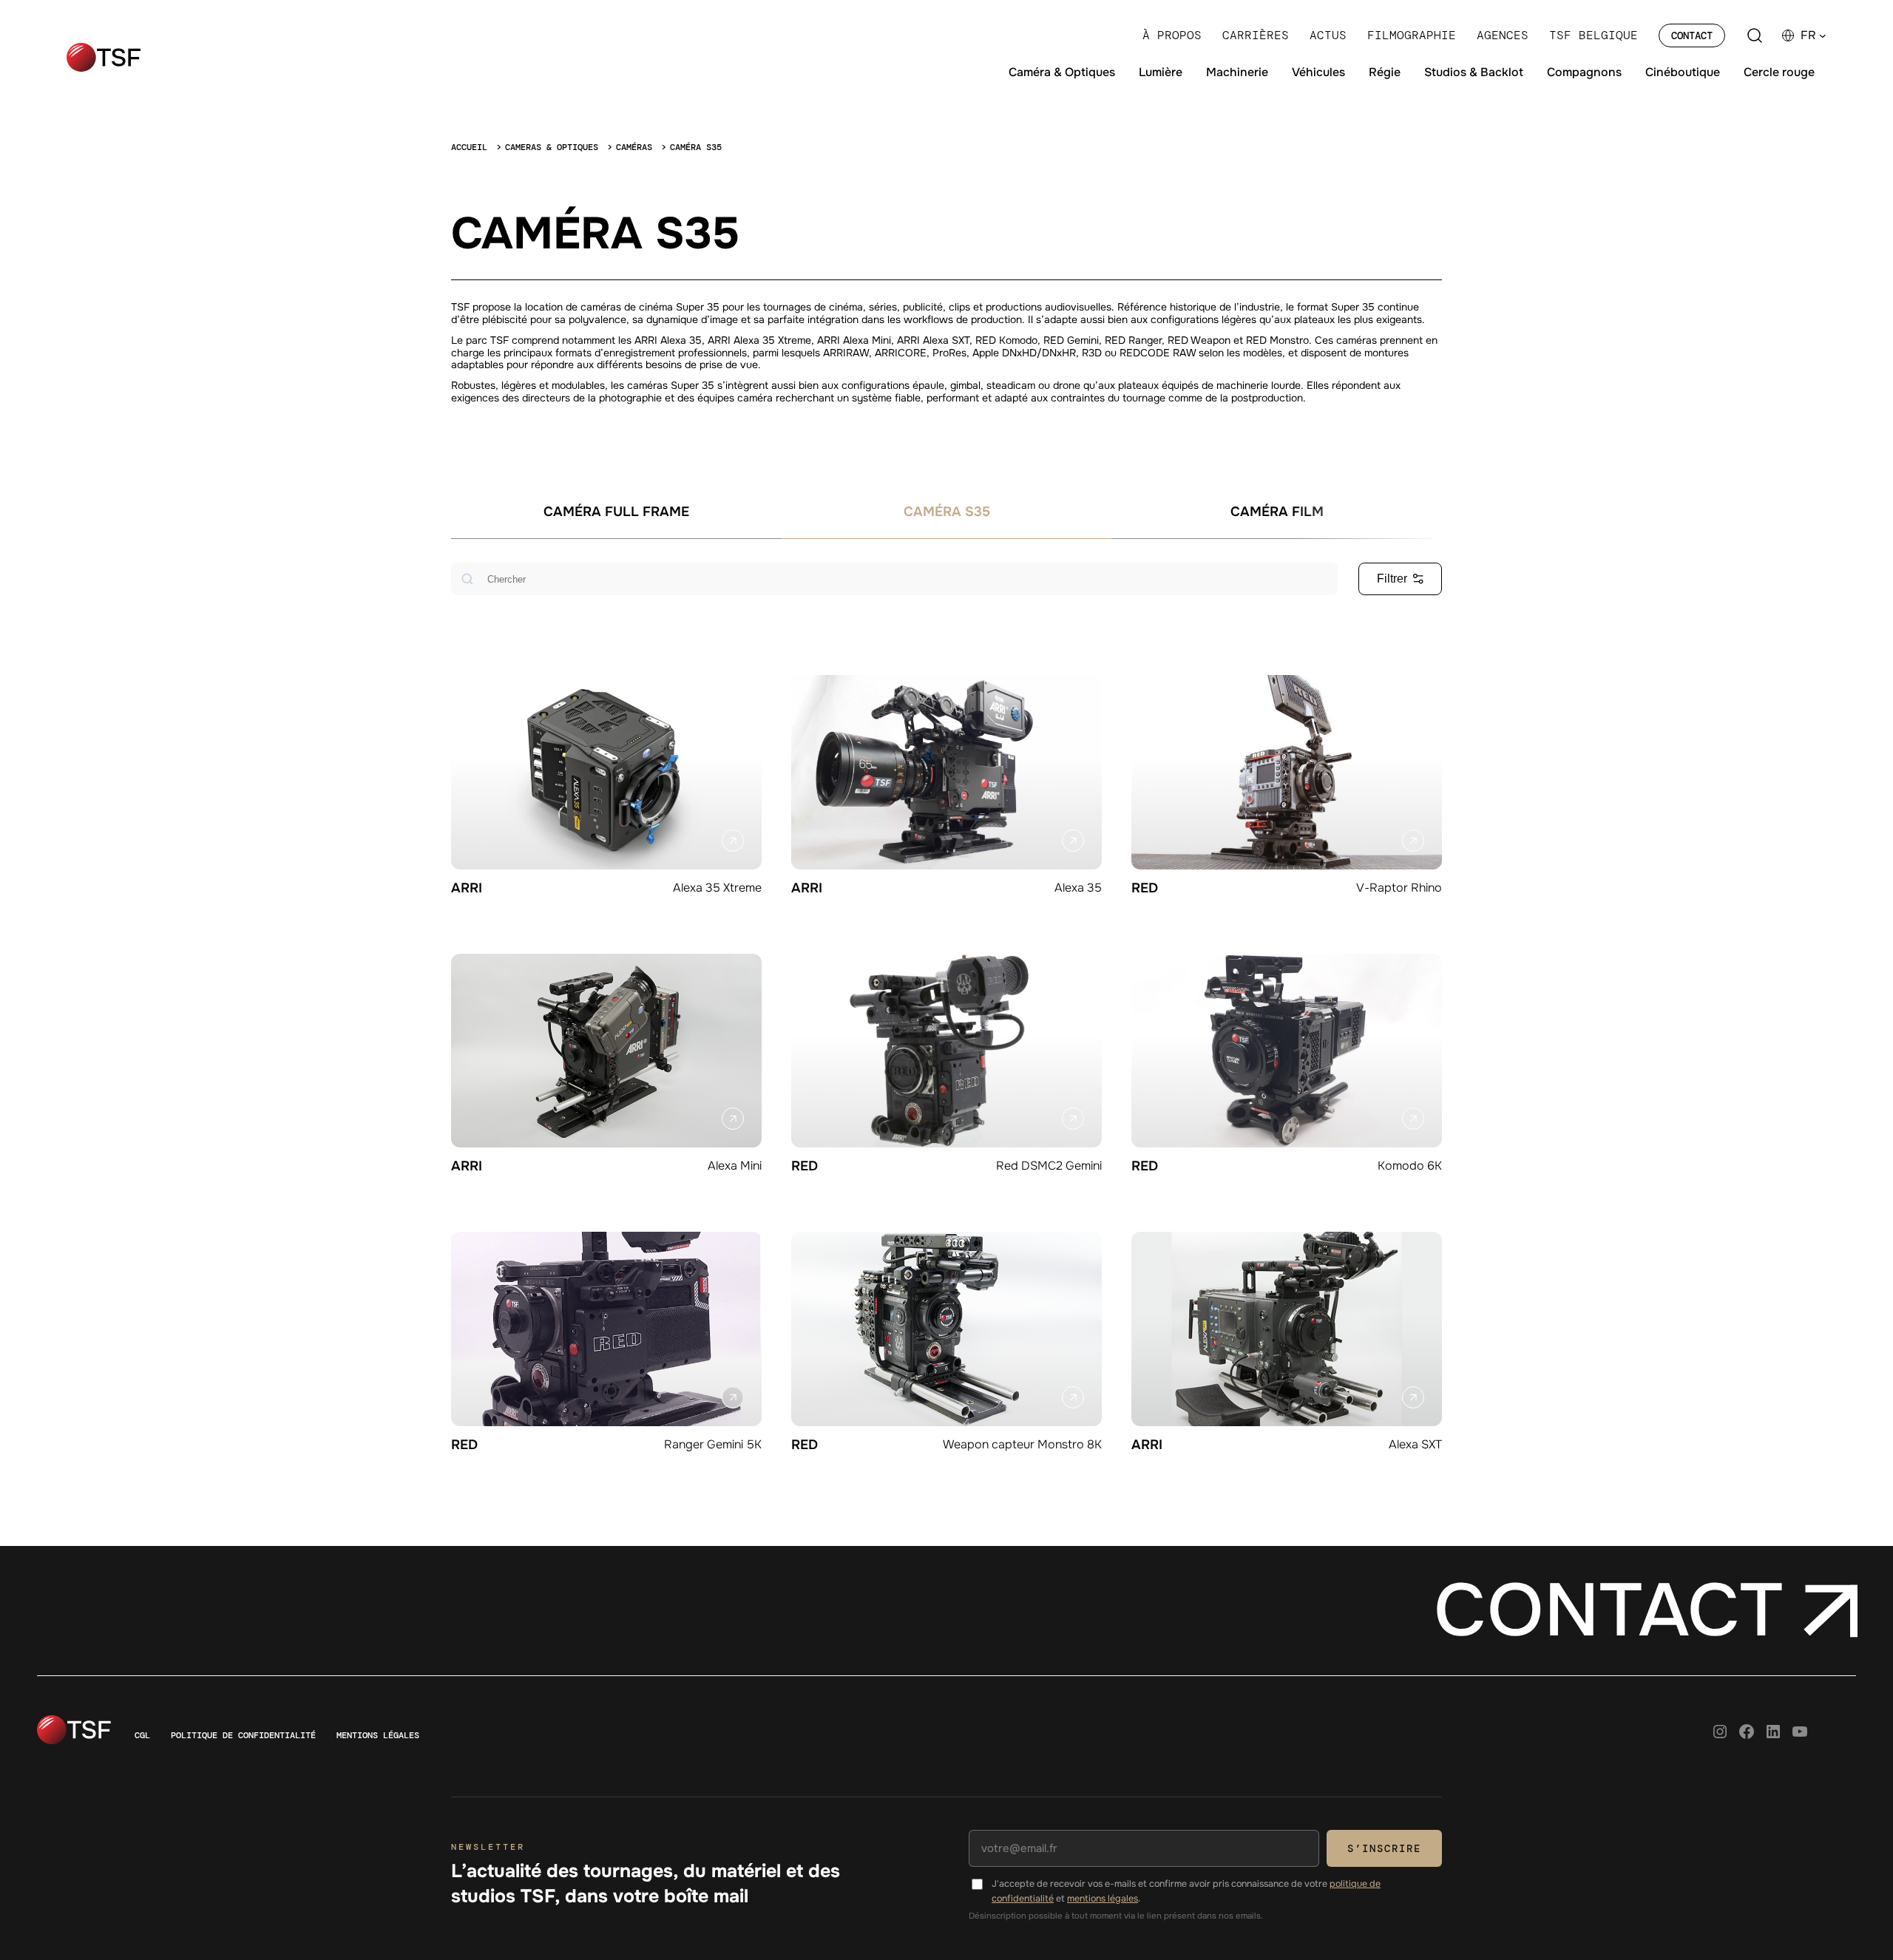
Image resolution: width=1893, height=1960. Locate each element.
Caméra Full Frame (616, 512)
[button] (1814, 35)
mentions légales (1103, 1899)
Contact (1692, 35)
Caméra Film (1277, 512)
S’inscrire (1384, 1848)
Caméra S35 (947, 512)
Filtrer (1392, 579)
